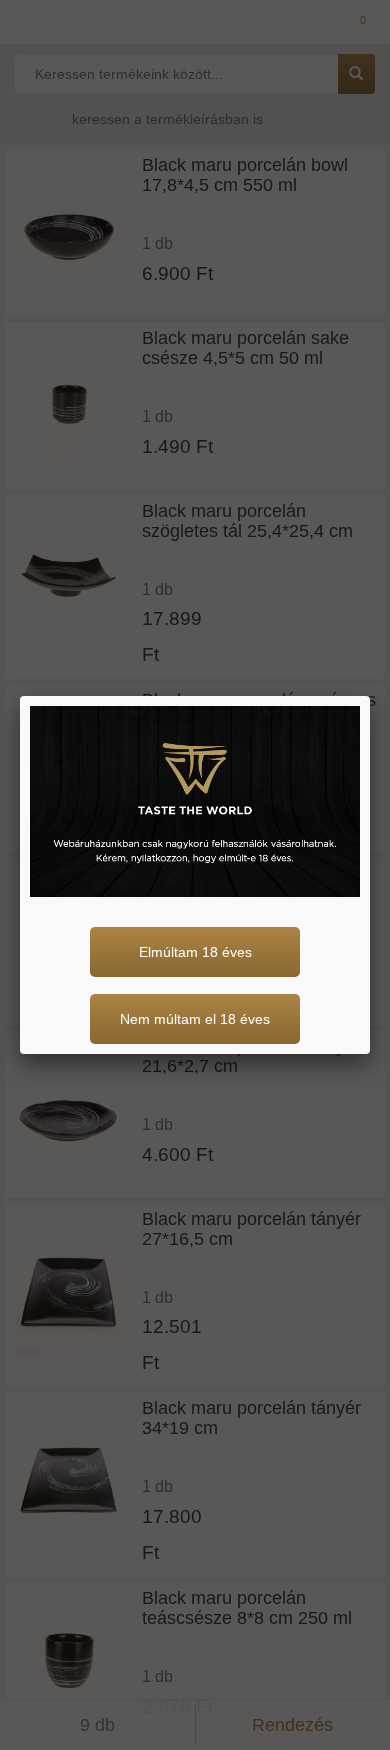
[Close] (370, 696)
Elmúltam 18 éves (195, 952)
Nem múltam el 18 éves (195, 1019)
